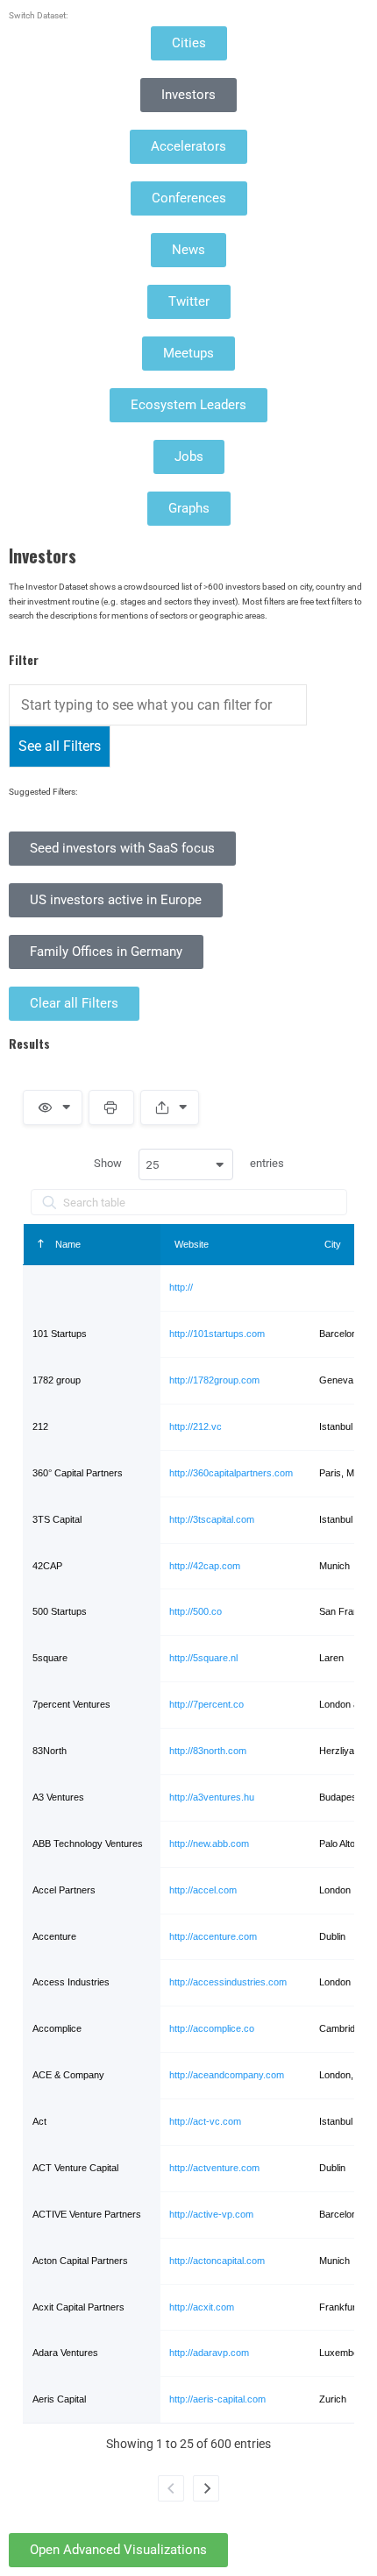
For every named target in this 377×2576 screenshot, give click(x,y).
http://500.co (196, 1611)
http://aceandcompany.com (227, 2075)
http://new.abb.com (209, 1844)
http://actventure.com (214, 2168)
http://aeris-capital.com (217, 2399)
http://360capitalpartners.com (231, 1473)
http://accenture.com (213, 1936)
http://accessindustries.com (228, 1982)
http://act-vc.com (205, 2121)
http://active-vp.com (211, 2214)
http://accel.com (203, 1890)
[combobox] (186, 1164)
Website (192, 1244)
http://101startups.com (217, 1334)
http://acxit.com (202, 2307)
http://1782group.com (214, 1380)
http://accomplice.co (212, 2028)
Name (67, 1244)
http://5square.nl (203, 1658)
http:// (181, 1287)
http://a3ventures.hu (212, 1797)
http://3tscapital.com (212, 1519)
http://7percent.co (206, 1704)
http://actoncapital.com (217, 2261)
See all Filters (60, 746)
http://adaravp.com (209, 2353)
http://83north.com (208, 1751)
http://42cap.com (205, 1566)
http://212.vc (196, 1426)
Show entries (189, 1164)
